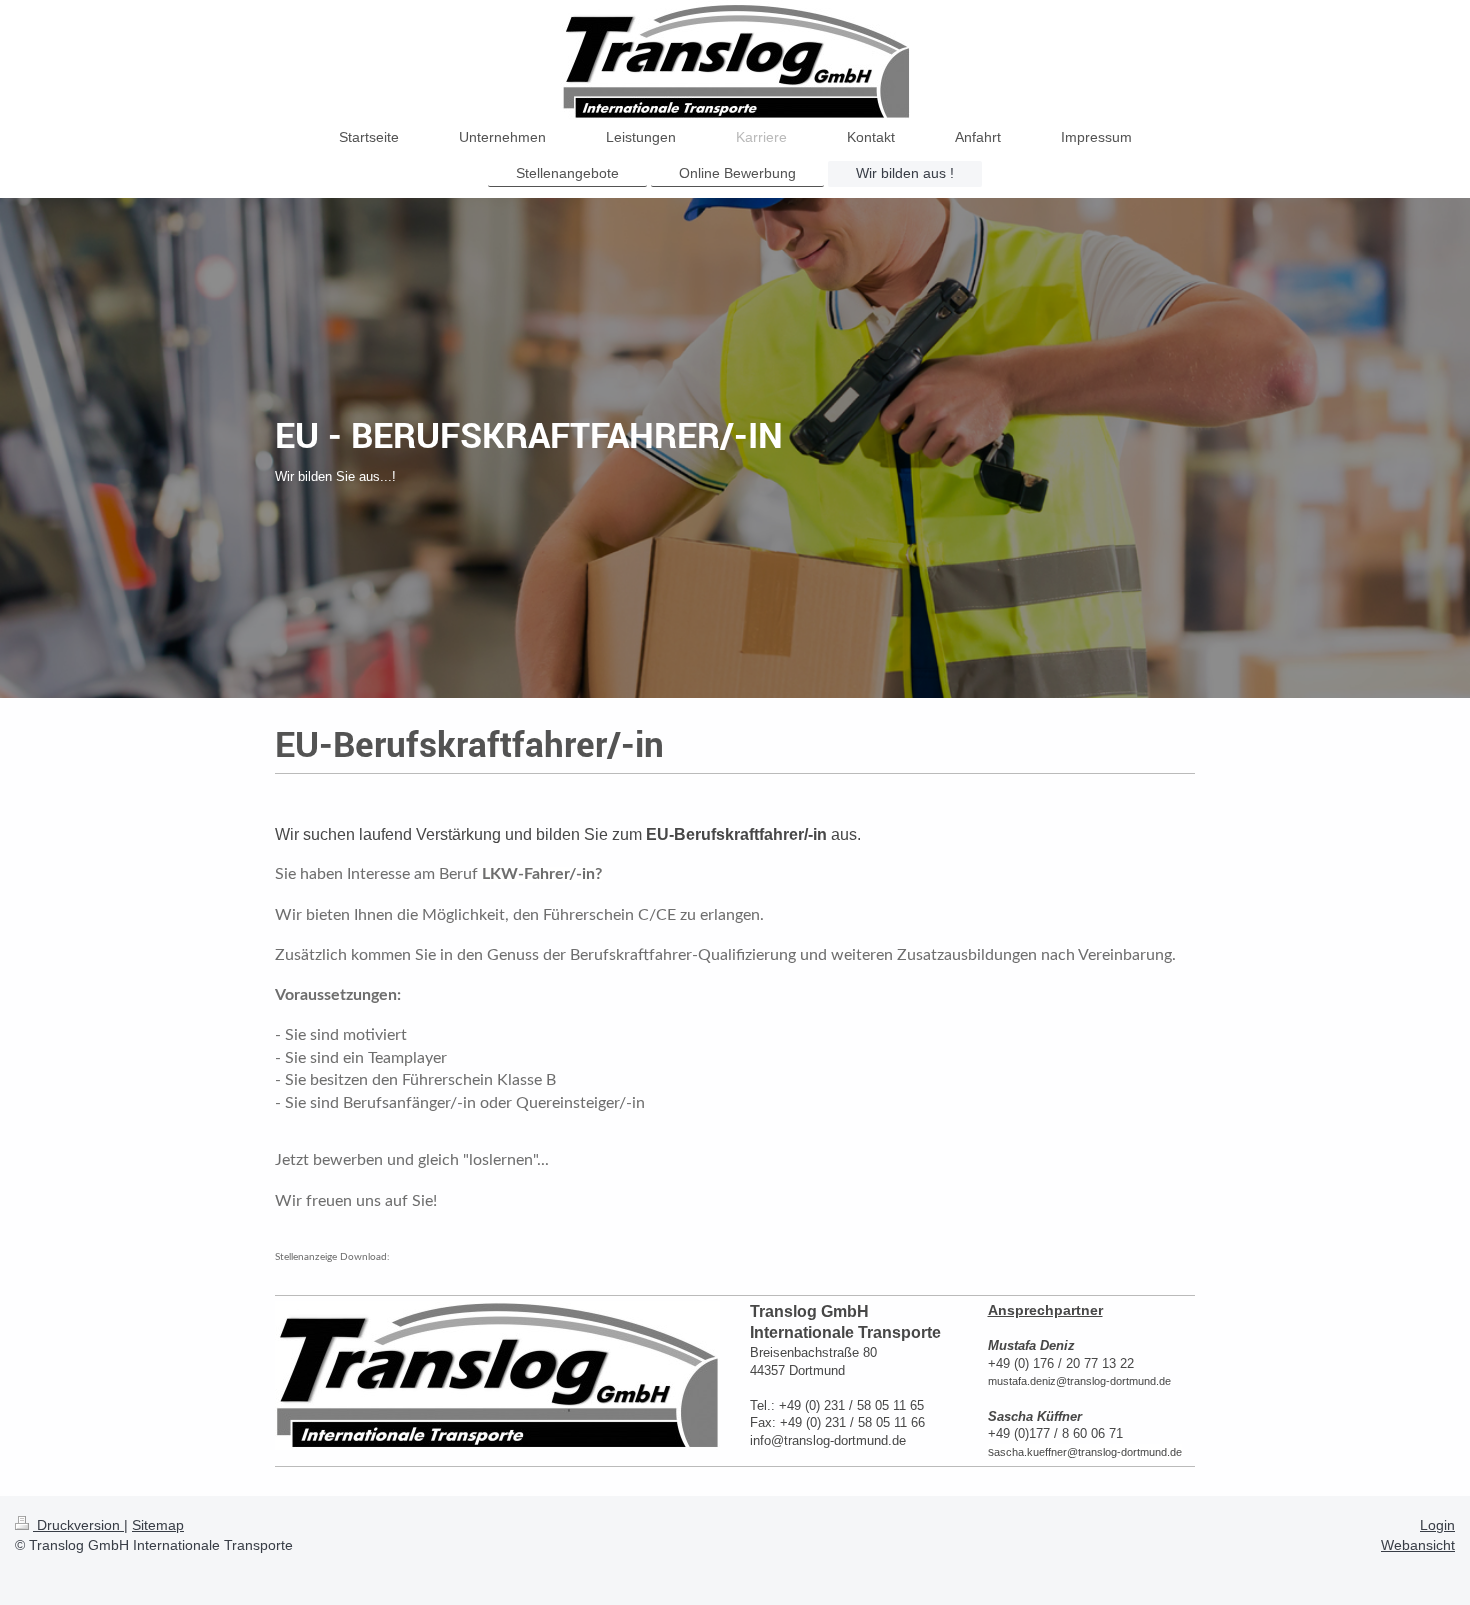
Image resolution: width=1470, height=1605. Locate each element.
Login (1437, 1525)
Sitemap (158, 1525)
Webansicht (1418, 1545)
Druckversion (78, 1525)
